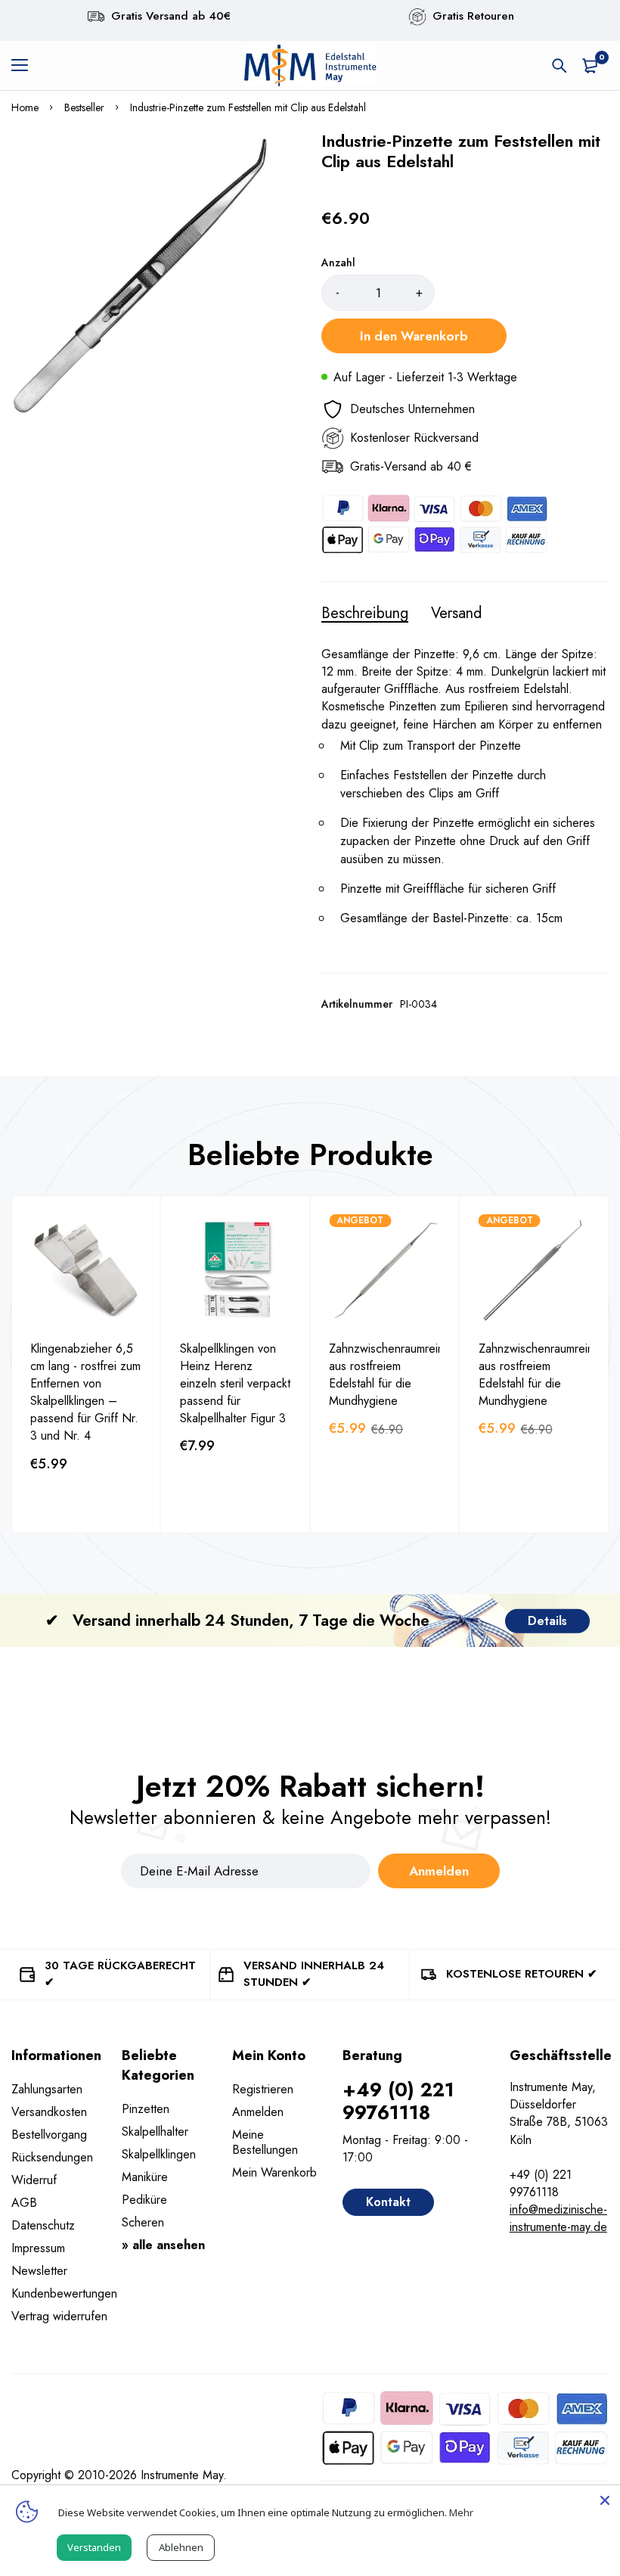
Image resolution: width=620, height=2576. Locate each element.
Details (547, 1620)
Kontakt (388, 2202)
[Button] (560, 66)
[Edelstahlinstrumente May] (310, 65)
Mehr (461, 2512)
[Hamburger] (25, 66)
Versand (456, 614)
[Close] (605, 2500)
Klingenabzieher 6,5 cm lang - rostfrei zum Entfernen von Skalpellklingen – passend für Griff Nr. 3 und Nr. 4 (85, 1392)
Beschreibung (365, 614)
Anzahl (338, 263)
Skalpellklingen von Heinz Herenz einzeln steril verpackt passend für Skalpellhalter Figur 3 (235, 1383)
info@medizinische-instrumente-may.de (558, 2218)
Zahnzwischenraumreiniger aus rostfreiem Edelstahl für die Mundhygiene (396, 1375)
